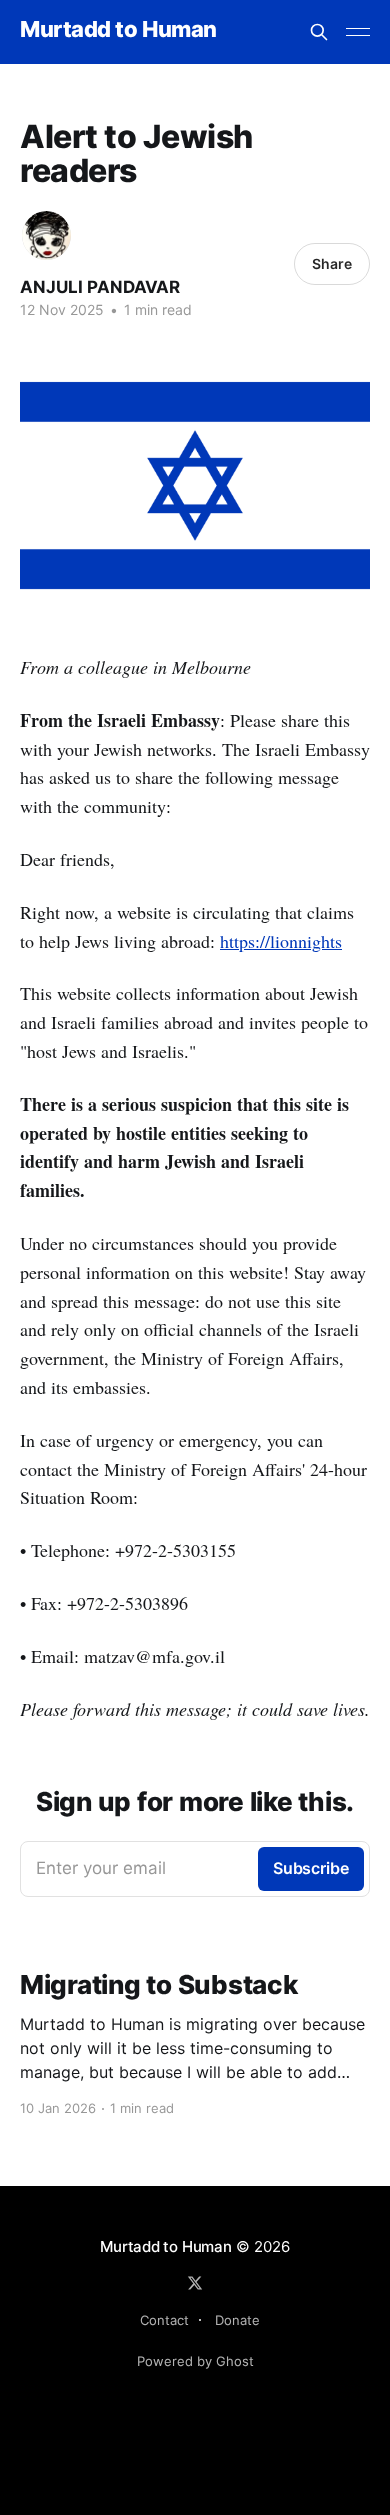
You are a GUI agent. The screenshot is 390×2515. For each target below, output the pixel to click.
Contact (164, 2320)
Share (332, 263)
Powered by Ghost (195, 2361)
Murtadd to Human (118, 29)
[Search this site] (319, 32)
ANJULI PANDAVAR (100, 287)
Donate (237, 2320)
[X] (195, 2283)
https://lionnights (281, 941)
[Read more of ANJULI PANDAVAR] (46, 235)
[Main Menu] (358, 32)
